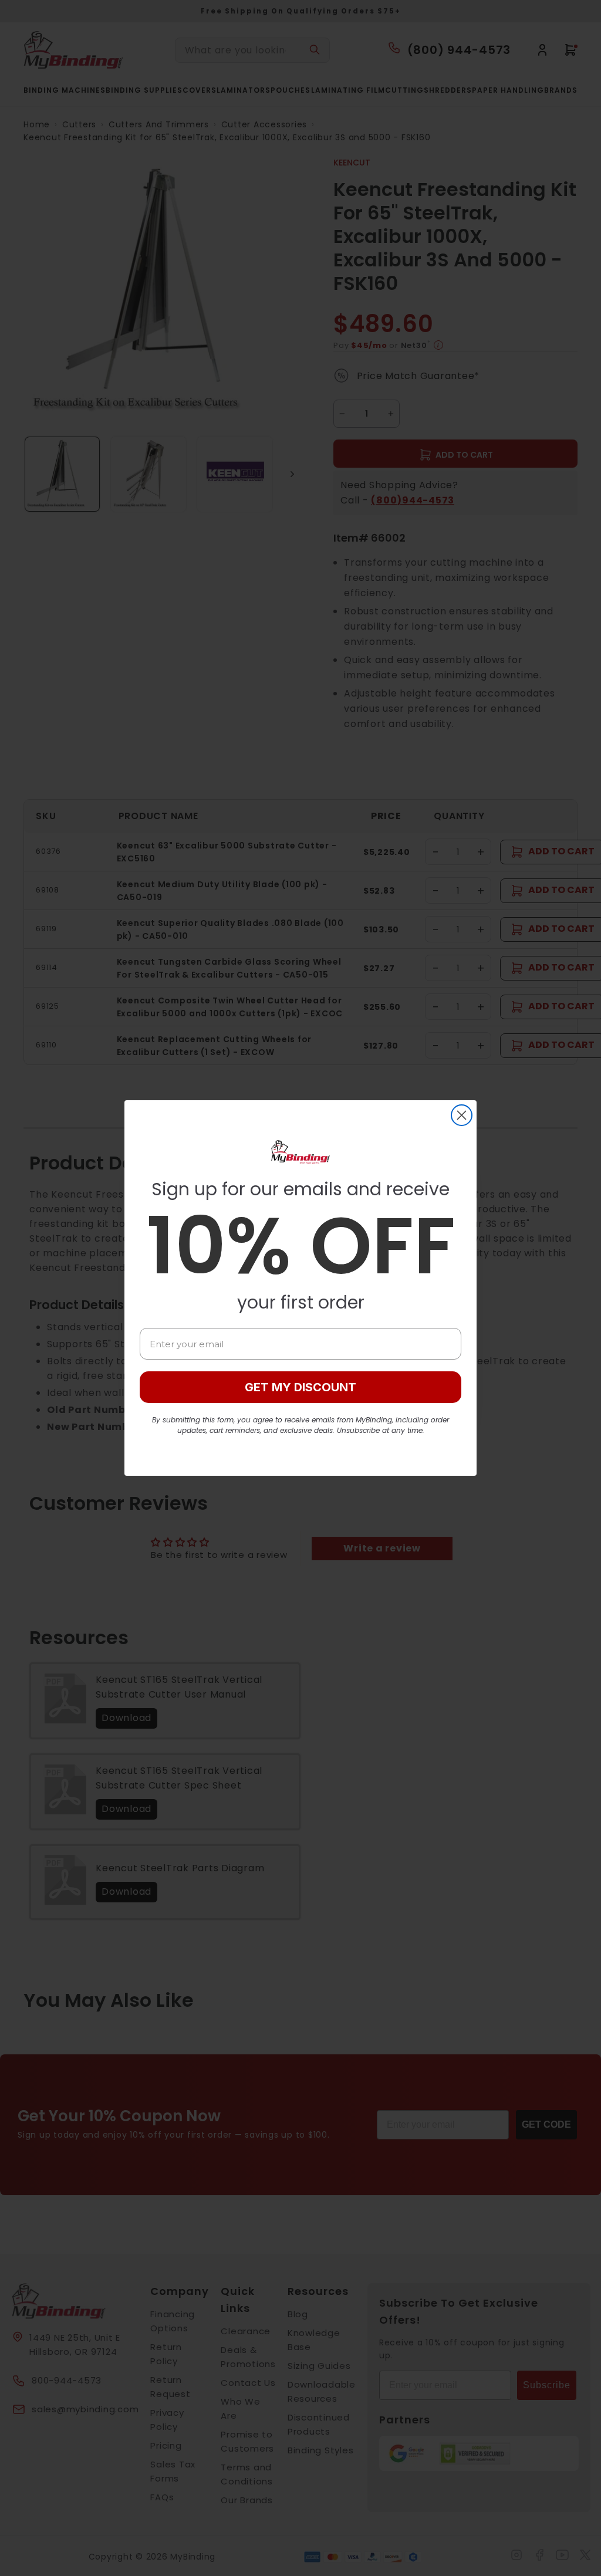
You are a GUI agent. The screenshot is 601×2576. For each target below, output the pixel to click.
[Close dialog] (462, 1115)
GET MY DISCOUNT (300, 1387)
